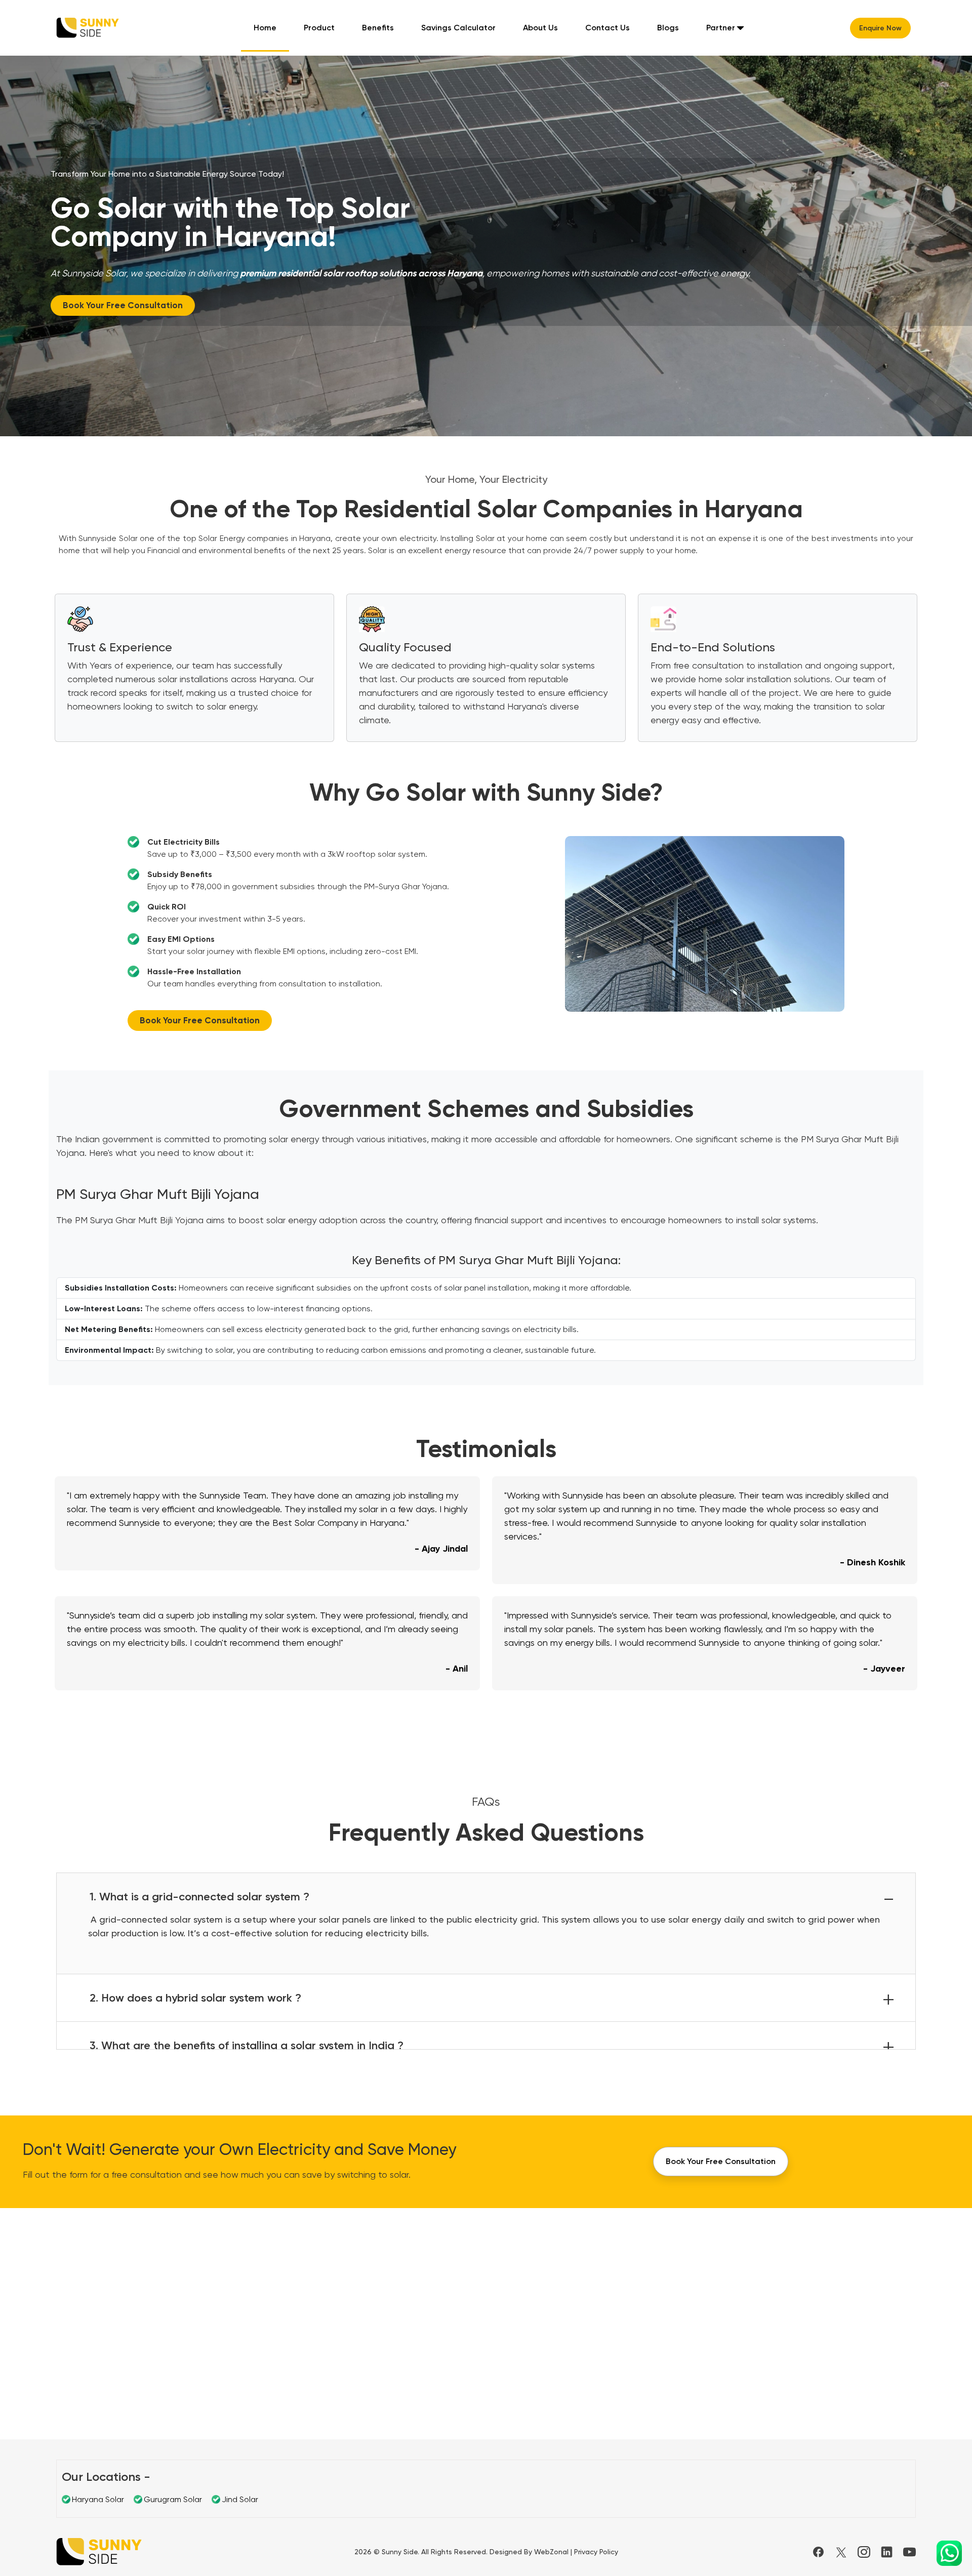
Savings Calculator (458, 28)
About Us (540, 28)
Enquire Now (880, 28)
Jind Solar (240, 2499)
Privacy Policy (596, 2552)
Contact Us (607, 28)
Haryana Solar (98, 2499)
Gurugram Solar (173, 2499)
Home (265, 28)
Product (319, 28)
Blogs (668, 28)
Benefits (378, 28)
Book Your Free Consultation (123, 305)
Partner (721, 28)
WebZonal (551, 2552)
